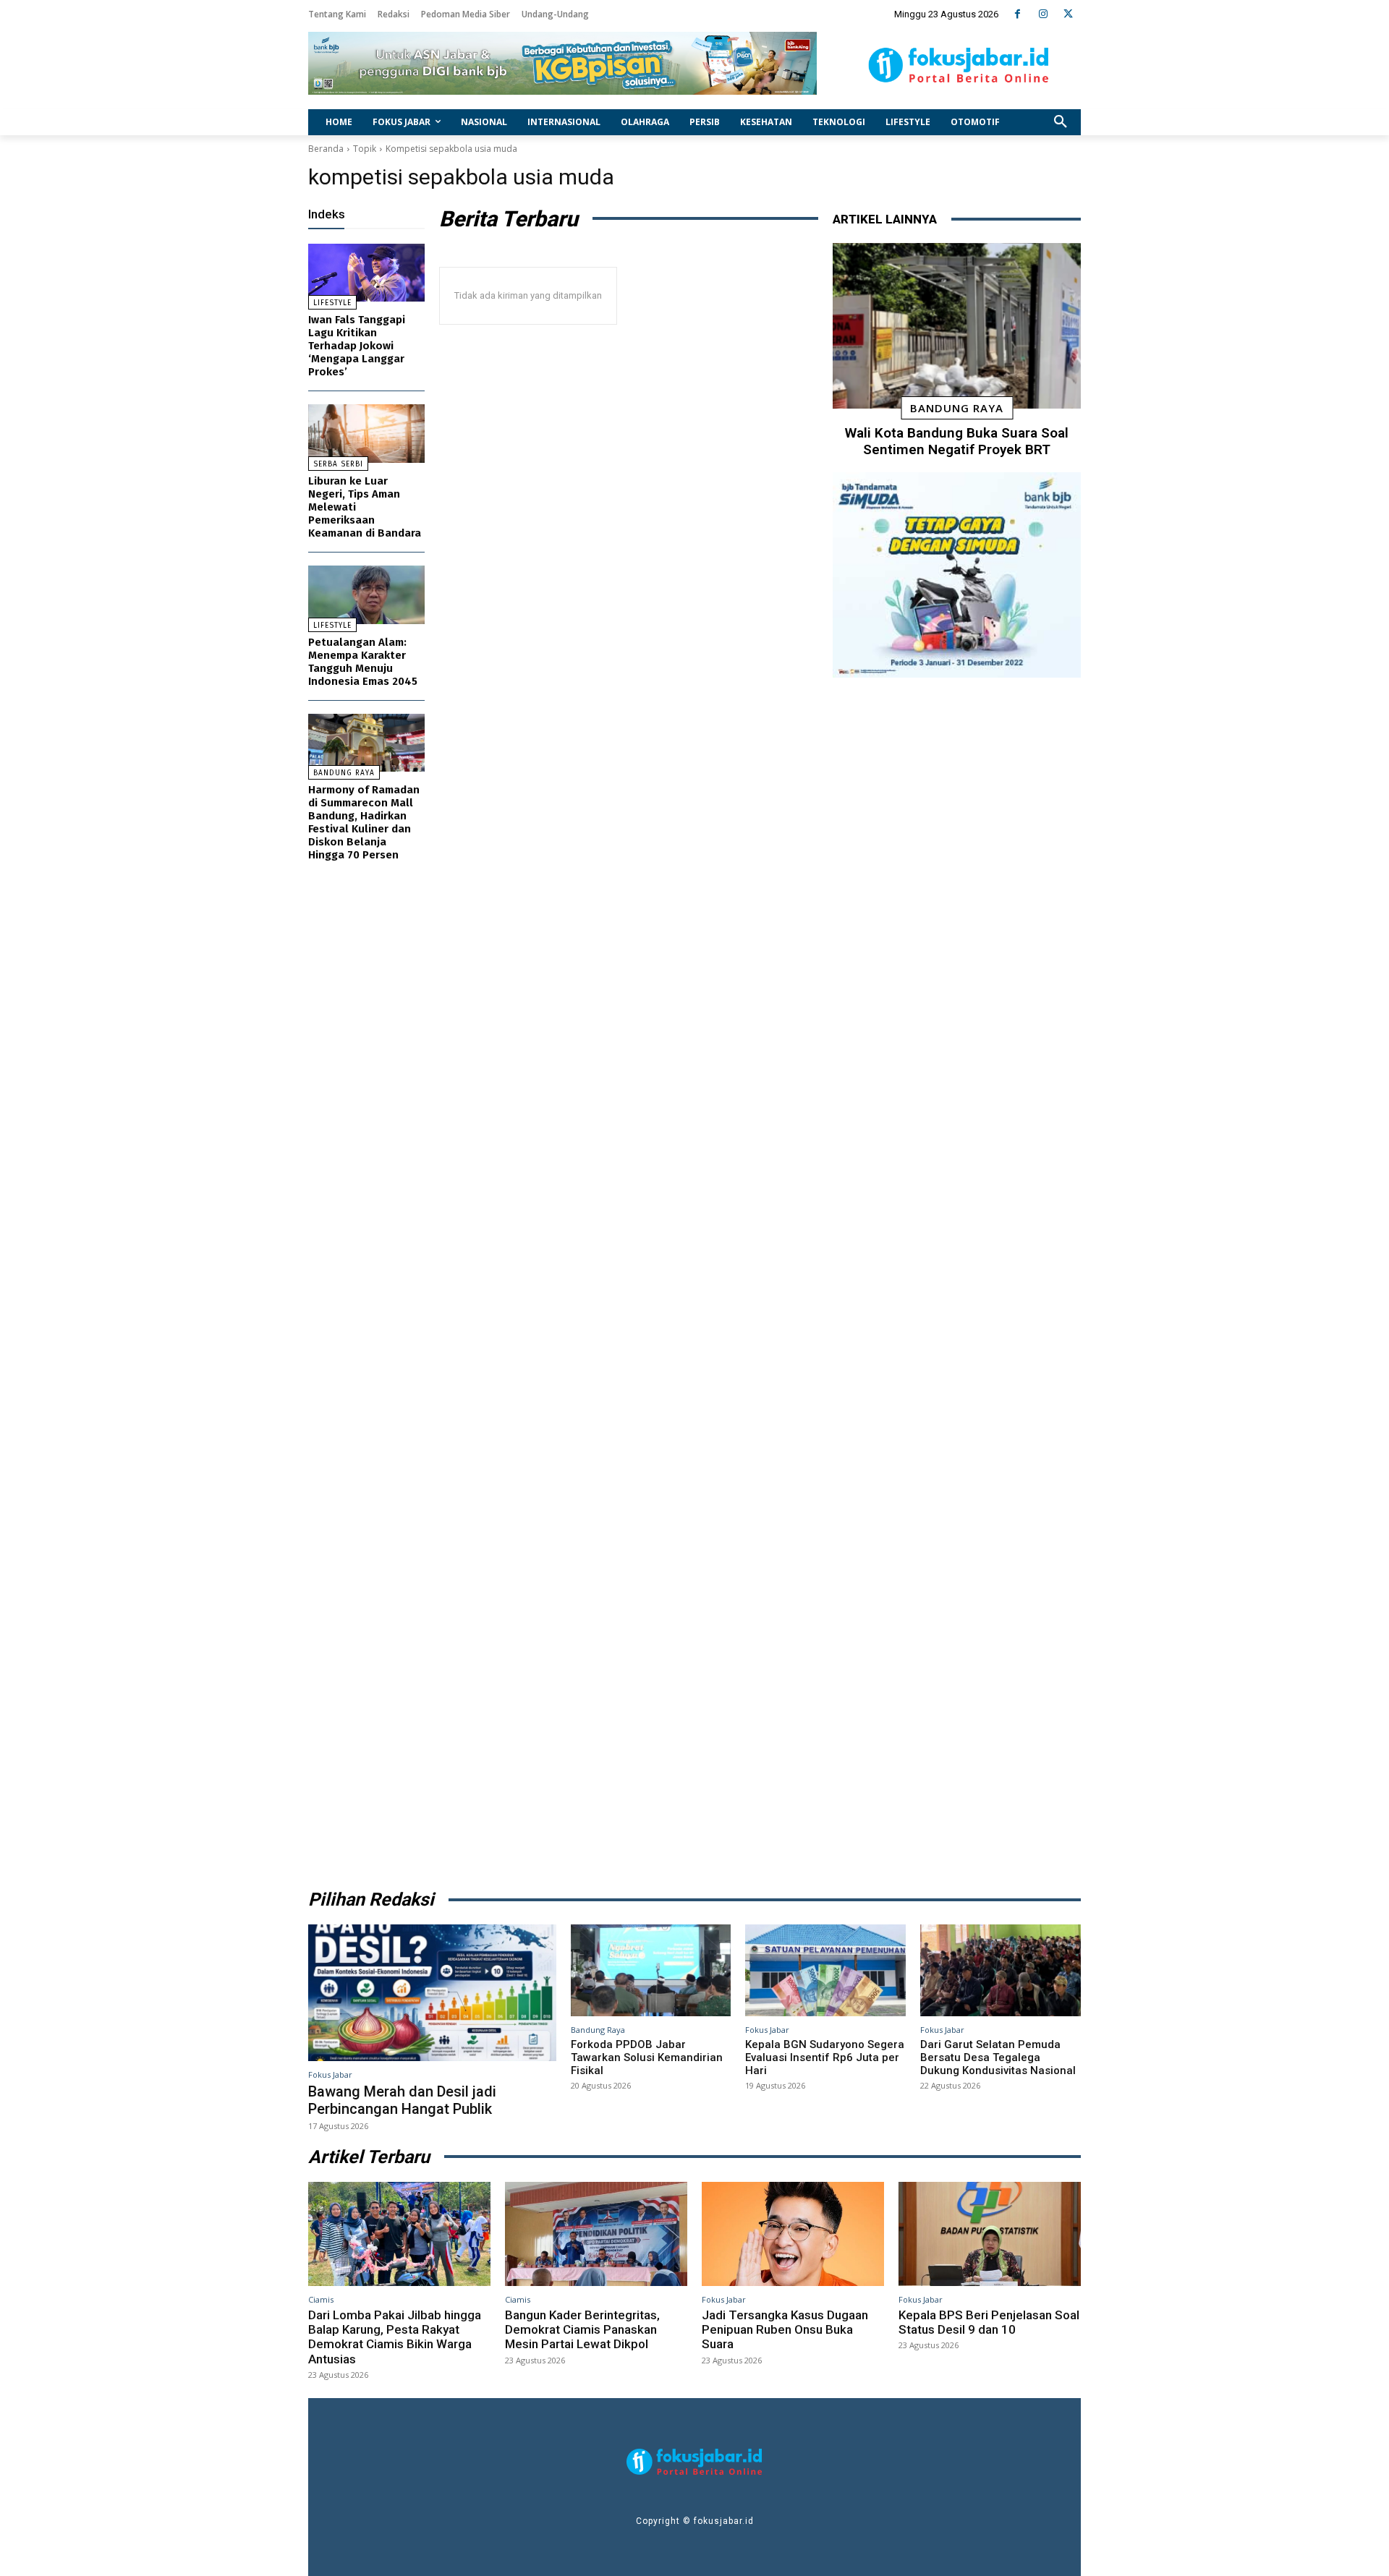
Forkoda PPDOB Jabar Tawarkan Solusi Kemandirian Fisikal (647, 2057)
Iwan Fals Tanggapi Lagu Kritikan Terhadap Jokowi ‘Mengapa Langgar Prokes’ (357, 346)
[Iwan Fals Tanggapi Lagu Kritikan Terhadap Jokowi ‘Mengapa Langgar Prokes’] (366, 273)
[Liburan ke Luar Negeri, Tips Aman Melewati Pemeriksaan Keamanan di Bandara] (366, 434)
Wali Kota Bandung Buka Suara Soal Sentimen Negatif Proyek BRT (957, 441)
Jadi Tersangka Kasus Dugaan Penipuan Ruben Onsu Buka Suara (785, 2330)
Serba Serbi (338, 464)
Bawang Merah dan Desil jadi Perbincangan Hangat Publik (402, 2100)
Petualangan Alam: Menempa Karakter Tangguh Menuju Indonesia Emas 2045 (363, 662)
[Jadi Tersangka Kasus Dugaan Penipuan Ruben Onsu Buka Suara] (793, 2234)
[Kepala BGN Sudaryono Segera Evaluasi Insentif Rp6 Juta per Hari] (825, 1970)
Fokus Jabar (330, 2074)
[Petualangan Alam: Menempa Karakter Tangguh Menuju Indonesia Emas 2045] (366, 595)
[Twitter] (1068, 14)
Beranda (326, 149)
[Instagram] (1043, 14)
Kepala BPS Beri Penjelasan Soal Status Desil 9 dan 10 (989, 2322)
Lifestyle (332, 303)
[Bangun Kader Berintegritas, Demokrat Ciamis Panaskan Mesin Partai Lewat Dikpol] (596, 2234)
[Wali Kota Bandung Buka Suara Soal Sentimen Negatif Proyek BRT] (957, 326)
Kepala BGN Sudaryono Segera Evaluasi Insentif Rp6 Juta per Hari (825, 2057)
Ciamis (321, 2299)
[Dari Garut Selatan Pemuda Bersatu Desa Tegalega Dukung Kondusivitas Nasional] (1001, 1970)
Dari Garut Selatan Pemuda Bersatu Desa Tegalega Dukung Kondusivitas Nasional (998, 2057)
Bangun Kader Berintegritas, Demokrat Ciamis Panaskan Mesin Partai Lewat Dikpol (582, 2330)
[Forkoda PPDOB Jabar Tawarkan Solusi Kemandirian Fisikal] (651, 1970)
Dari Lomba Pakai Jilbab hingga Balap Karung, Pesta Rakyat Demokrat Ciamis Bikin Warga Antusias (395, 2337)
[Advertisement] (957, 1278)
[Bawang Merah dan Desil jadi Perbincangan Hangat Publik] (432, 1992)
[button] (1061, 122)
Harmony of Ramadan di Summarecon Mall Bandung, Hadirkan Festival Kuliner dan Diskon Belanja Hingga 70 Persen (364, 822)
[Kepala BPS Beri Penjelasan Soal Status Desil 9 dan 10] (990, 2234)
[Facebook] (1018, 14)
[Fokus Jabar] (959, 65)
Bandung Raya (344, 773)
